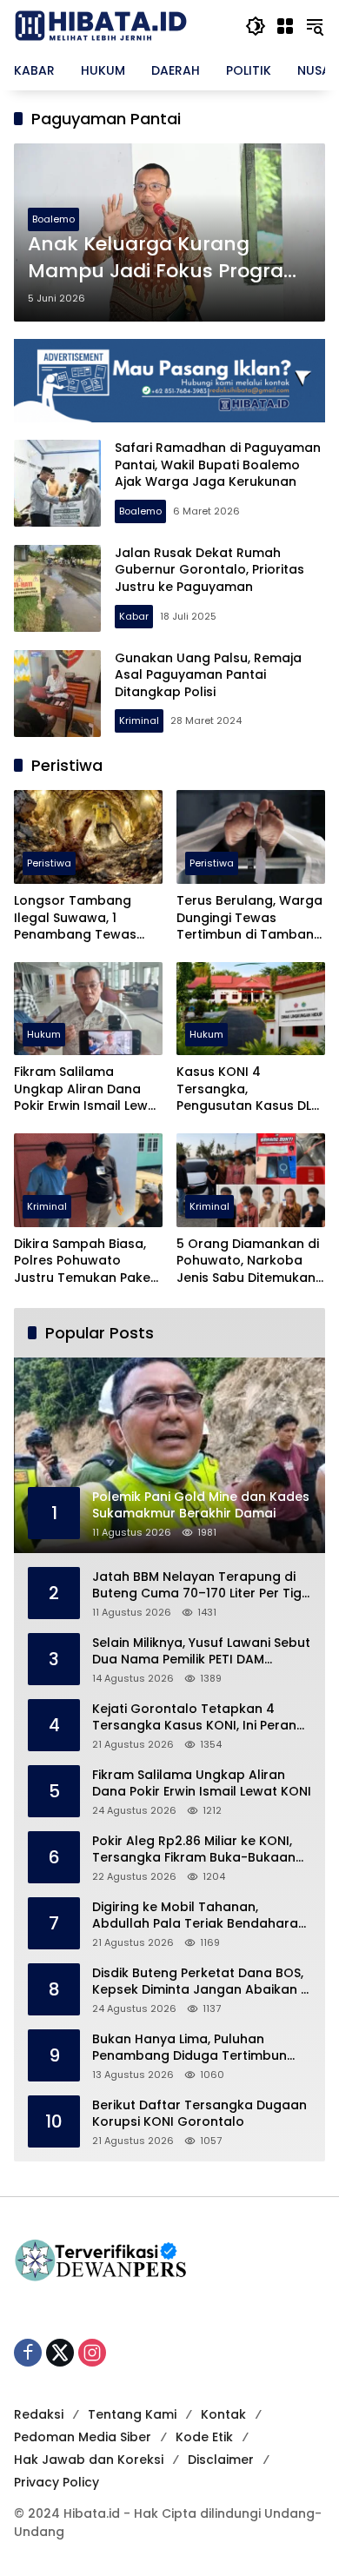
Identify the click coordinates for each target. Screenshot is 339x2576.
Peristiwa (49, 863)
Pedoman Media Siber (83, 2437)
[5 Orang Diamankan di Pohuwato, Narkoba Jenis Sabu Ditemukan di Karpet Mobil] (251, 1180)
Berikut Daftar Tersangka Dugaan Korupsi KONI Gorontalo (199, 2114)
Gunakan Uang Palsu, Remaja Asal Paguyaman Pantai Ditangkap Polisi (208, 675)
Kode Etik (204, 2437)
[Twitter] (60, 2353)
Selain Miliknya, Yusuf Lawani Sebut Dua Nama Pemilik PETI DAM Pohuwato (201, 1652)
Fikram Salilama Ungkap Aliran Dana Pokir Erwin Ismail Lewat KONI (88, 1089)
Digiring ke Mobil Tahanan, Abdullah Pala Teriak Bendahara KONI (195, 1916)
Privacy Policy (56, 2482)
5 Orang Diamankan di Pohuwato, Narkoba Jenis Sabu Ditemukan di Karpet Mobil (248, 1261)
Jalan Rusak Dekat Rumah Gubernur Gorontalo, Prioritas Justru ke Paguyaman (209, 570)
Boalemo (53, 219)
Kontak (223, 2414)
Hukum (44, 1034)
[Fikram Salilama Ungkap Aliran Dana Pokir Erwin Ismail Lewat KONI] (88, 1009)
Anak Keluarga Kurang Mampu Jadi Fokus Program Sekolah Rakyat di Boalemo (166, 258)
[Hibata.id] (101, 25)
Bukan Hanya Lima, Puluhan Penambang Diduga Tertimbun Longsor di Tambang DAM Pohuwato (189, 2048)
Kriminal (139, 720)
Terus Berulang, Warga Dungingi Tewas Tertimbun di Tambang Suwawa (249, 918)
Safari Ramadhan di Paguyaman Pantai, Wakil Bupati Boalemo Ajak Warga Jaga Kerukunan (218, 465)
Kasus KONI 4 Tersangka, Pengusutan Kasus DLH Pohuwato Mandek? (248, 1089)
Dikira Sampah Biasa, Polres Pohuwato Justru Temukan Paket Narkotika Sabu (85, 1261)
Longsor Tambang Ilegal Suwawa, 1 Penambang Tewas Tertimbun (75, 918)
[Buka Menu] (285, 26)
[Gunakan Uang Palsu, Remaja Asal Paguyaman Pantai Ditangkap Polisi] (57, 694)
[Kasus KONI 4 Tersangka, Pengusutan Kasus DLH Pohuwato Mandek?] (251, 1009)
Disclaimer (221, 2460)
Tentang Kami (132, 2414)
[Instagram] (92, 2353)
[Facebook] (28, 2353)
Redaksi (39, 2414)
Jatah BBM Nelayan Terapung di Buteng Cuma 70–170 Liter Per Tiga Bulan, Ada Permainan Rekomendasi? (201, 1586)
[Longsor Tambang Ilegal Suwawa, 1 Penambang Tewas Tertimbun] (88, 837)
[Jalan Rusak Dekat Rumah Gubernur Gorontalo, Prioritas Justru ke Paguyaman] (57, 588)
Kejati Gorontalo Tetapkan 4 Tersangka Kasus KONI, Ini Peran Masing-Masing (194, 1718)
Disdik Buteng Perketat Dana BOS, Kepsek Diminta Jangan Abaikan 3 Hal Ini (200, 1982)
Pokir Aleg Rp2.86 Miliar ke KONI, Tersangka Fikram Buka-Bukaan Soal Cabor (194, 1850)
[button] (256, 26)
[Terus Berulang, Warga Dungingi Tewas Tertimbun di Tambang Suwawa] (251, 837)
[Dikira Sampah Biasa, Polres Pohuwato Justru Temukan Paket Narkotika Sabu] (88, 1180)
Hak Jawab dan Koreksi (89, 2460)
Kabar (134, 616)
